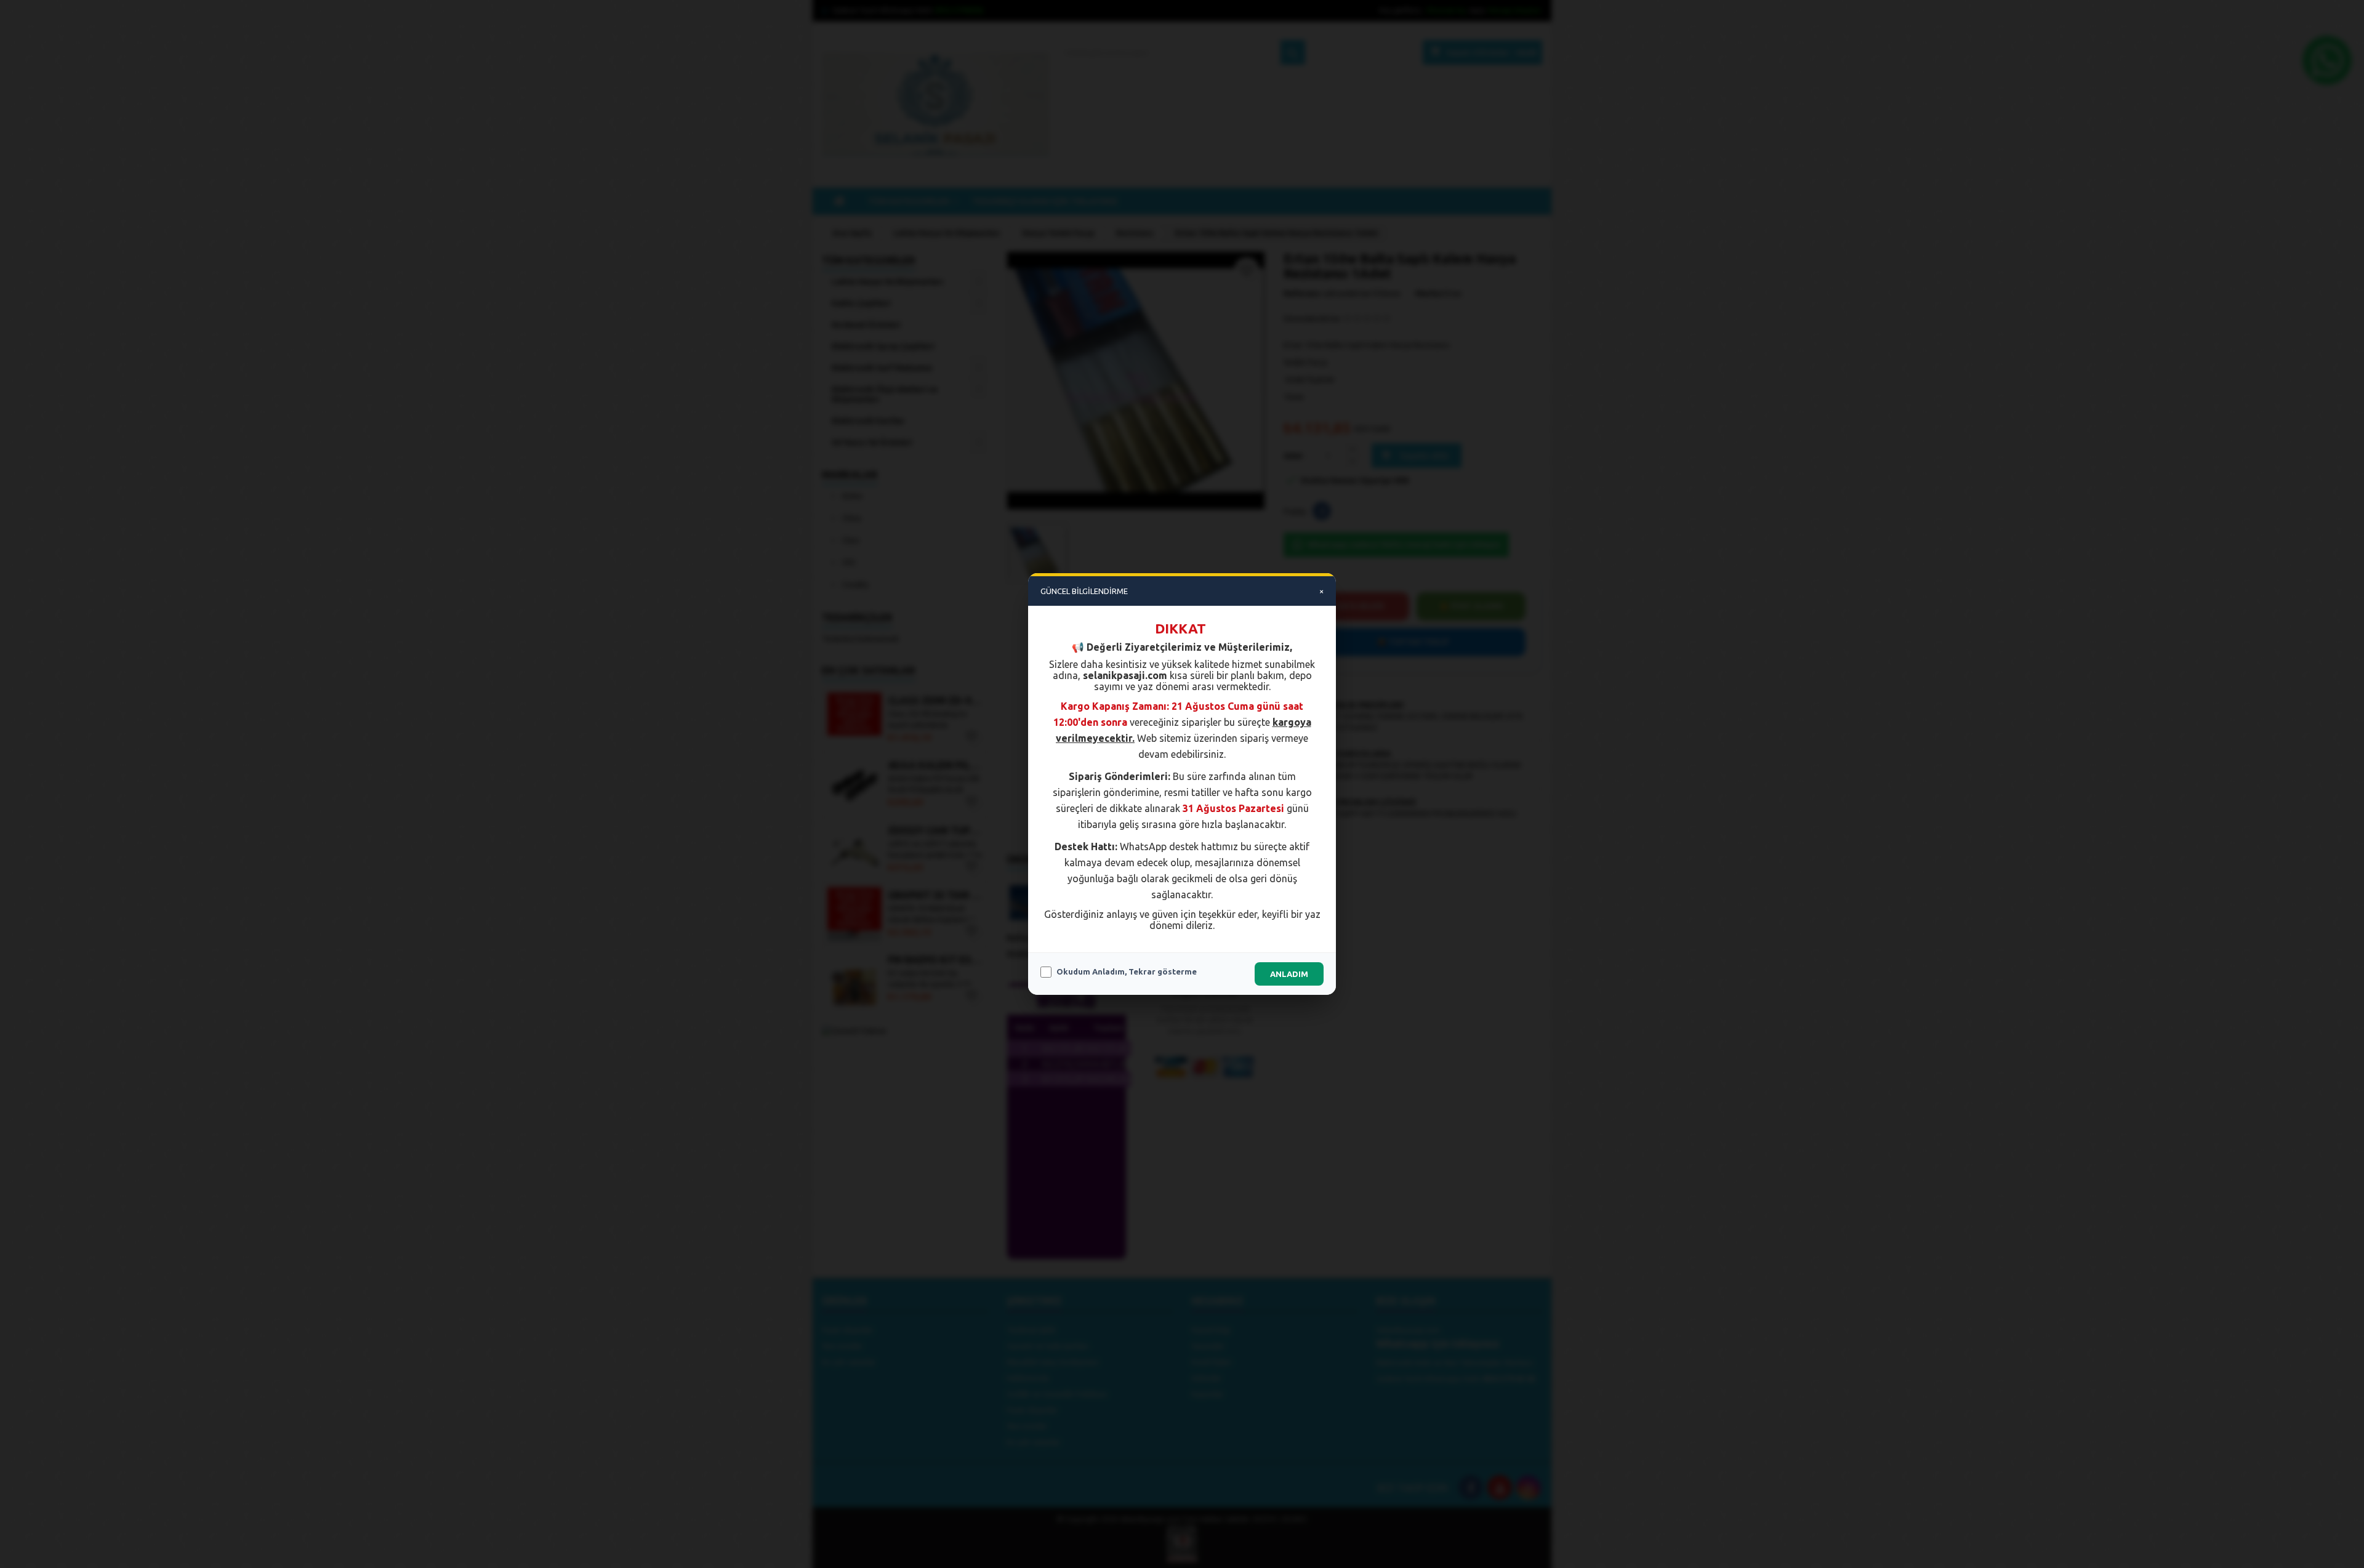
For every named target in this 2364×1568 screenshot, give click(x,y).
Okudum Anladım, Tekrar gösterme (1127, 971)
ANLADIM (1289, 974)
